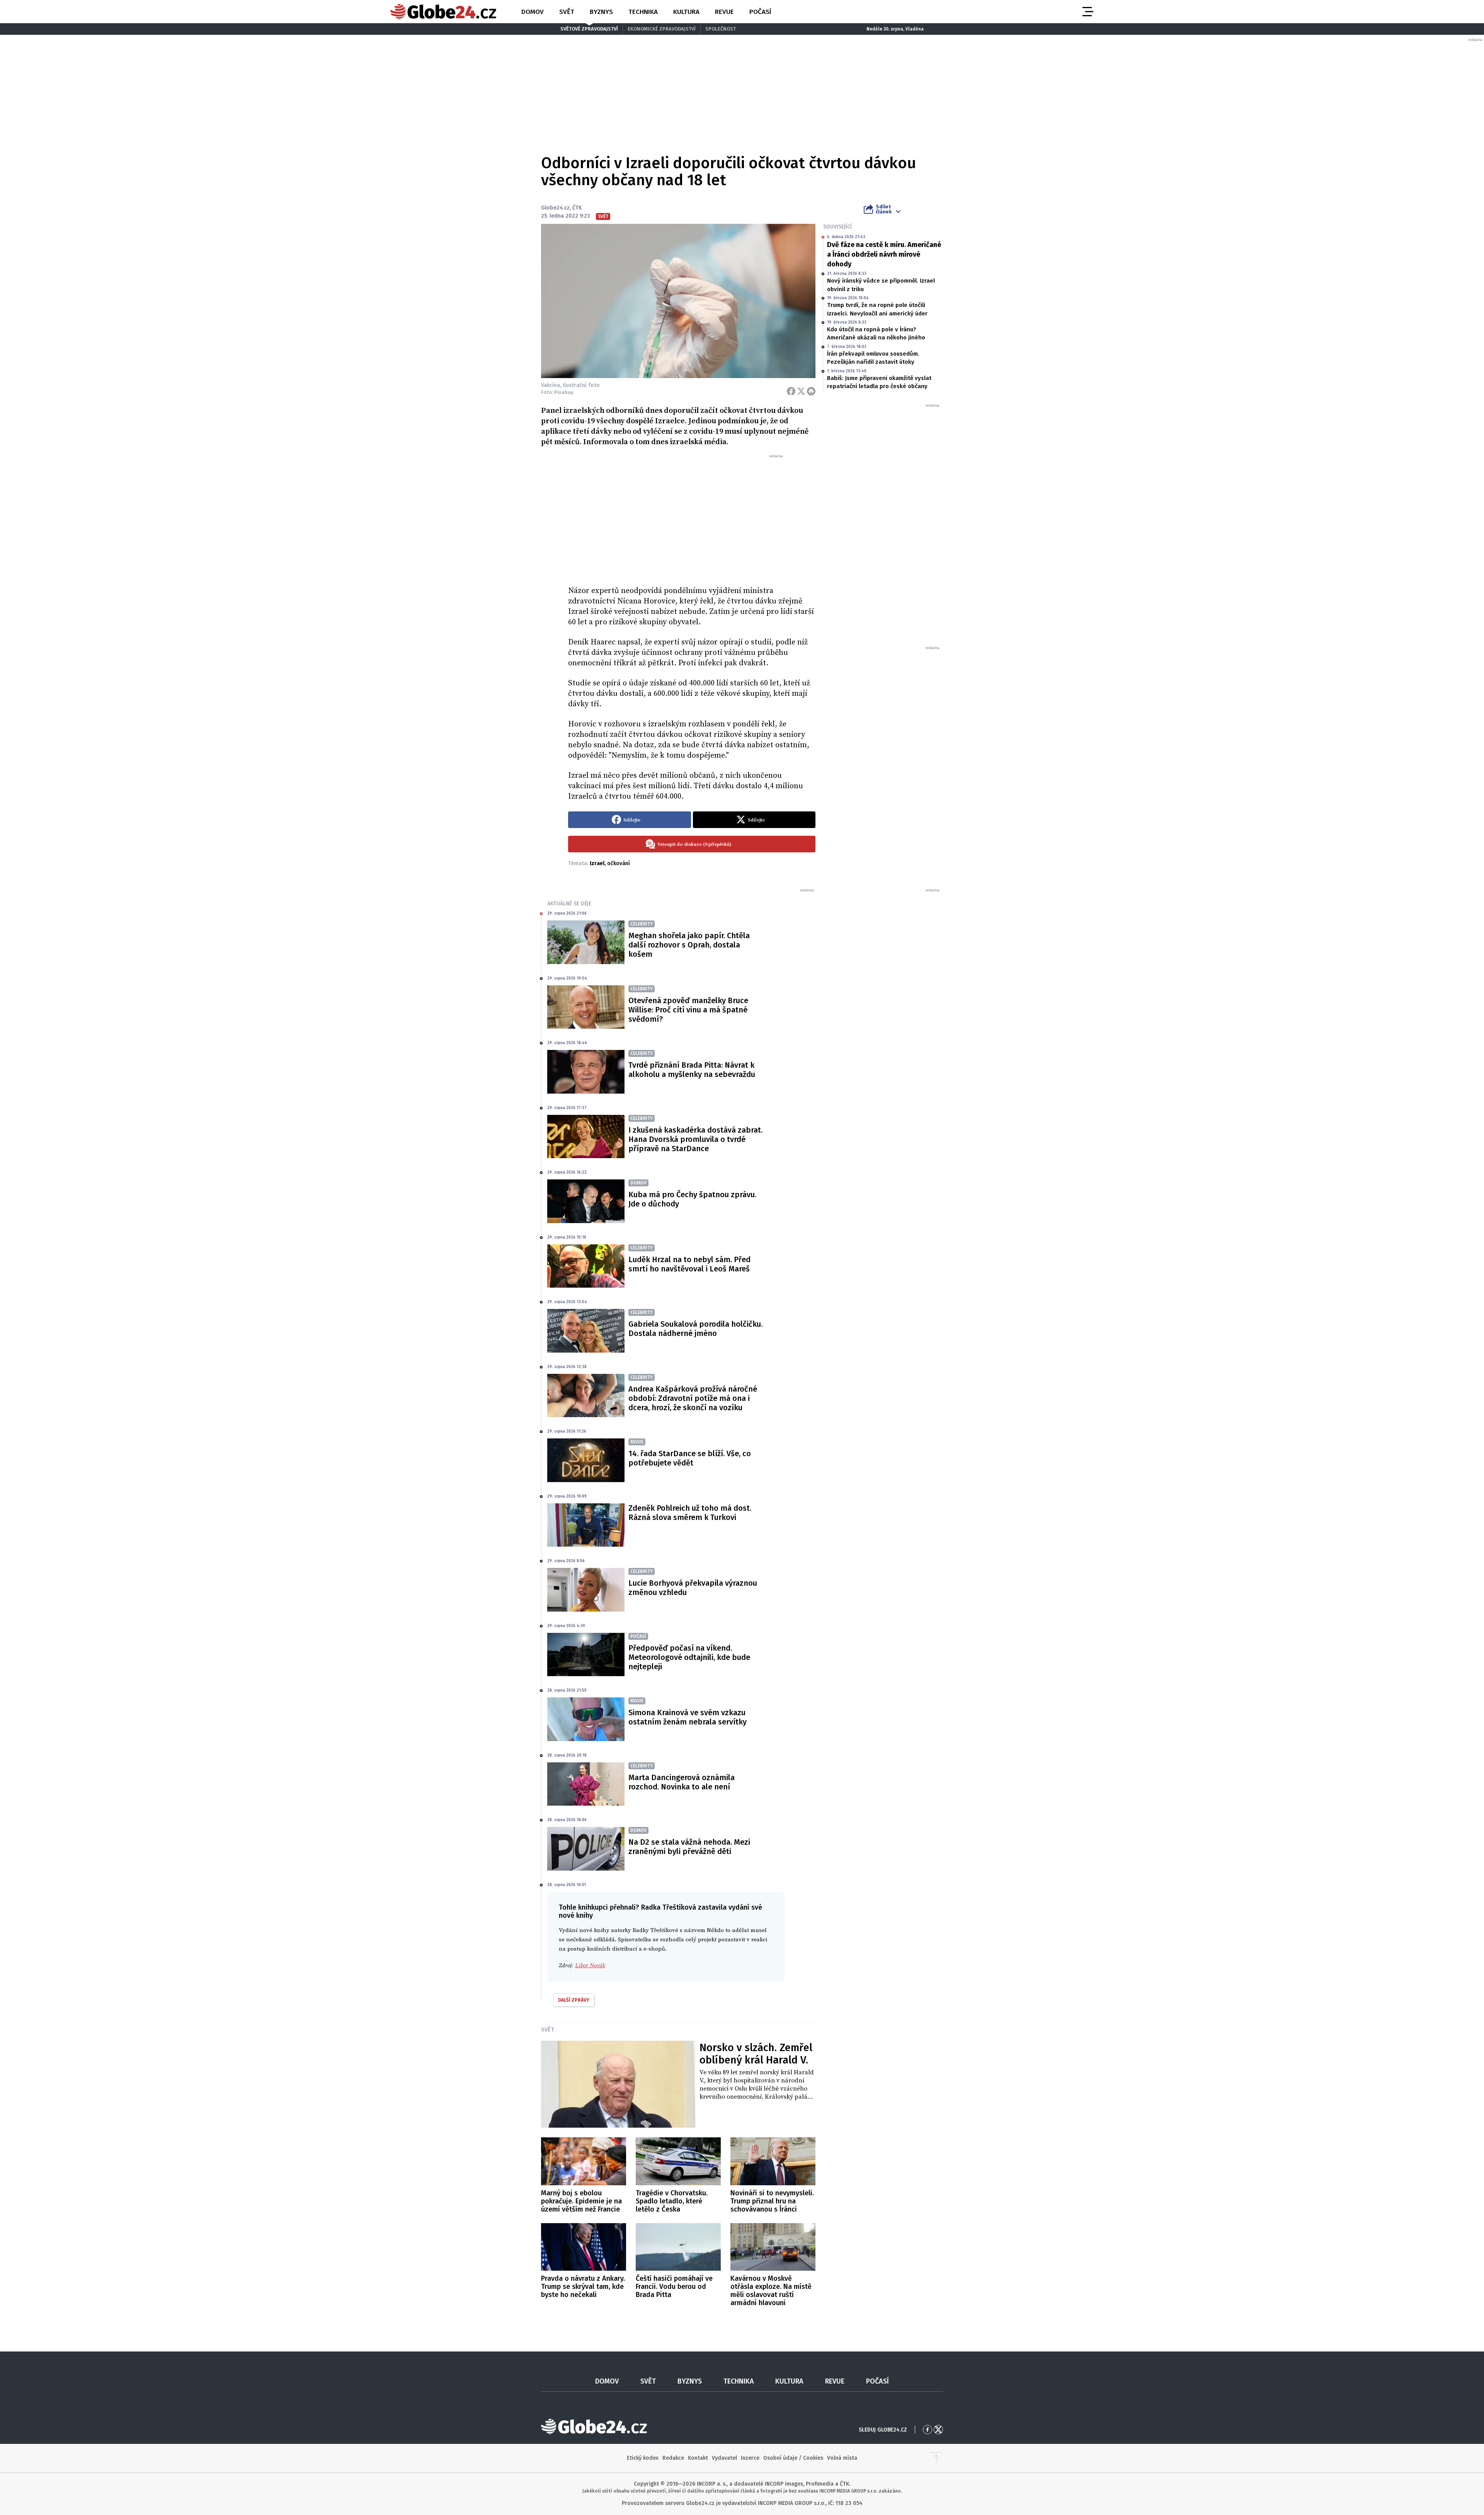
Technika (643, 12)
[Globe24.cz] (443, 12)
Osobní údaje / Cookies (793, 2458)
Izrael (597, 863)
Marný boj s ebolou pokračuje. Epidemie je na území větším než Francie (581, 2201)
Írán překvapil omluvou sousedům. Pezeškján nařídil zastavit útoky (873, 358)
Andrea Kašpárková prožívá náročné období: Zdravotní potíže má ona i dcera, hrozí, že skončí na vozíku (693, 1398)
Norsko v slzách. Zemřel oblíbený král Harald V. (756, 2054)
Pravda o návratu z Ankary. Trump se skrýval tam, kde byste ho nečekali (583, 2287)
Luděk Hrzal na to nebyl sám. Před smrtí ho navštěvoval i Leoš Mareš (689, 1264)
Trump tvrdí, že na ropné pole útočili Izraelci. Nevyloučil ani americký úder (877, 309)
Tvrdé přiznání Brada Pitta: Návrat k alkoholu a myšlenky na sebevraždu (692, 1070)
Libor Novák (590, 1965)
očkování (619, 863)
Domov (533, 12)
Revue (724, 12)
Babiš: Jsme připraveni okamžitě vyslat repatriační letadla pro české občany (879, 382)
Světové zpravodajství (589, 29)
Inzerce (750, 2458)
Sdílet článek (884, 209)
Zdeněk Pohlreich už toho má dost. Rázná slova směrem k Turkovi (690, 1513)
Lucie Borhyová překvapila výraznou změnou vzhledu (693, 1588)
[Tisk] (811, 391)
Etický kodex (643, 2458)
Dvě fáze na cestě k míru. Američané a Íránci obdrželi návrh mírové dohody (884, 254)
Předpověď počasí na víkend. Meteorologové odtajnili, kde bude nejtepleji (689, 1657)
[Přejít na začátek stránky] (936, 2458)
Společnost (721, 29)
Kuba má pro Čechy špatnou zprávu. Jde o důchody (692, 1199)
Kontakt (698, 2458)
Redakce (673, 2458)
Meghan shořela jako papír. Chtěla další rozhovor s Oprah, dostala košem (689, 945)
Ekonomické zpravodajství (662, 29)
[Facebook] (791, 391)
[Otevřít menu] (1087, 12)
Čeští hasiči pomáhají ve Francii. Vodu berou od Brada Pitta (674, 2287)
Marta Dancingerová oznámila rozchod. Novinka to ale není (682, 1782)
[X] (801, 391)
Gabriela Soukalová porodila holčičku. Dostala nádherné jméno (695, 1329)
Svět (567, 12)
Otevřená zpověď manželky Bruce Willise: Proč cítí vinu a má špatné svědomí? (688, 1010)
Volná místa (842, 2458)
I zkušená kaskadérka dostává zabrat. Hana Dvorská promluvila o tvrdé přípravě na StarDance (695, 1139)
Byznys (601, 12)
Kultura (686, 12)
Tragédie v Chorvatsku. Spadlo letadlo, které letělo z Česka (672, 2201)
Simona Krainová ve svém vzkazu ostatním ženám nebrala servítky (688, 1717)
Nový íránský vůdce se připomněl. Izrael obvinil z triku (881, 285)
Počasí (760, 12)
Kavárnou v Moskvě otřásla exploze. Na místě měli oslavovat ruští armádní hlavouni (771, 2291)
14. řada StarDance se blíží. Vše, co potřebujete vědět (690, 1458)
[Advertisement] (692, 517)
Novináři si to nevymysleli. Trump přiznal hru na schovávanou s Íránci (772, 2201)
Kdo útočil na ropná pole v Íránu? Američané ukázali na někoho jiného (876, 333)
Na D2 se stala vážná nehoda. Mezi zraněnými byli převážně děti (689, 1847)
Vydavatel (724, 2458)
